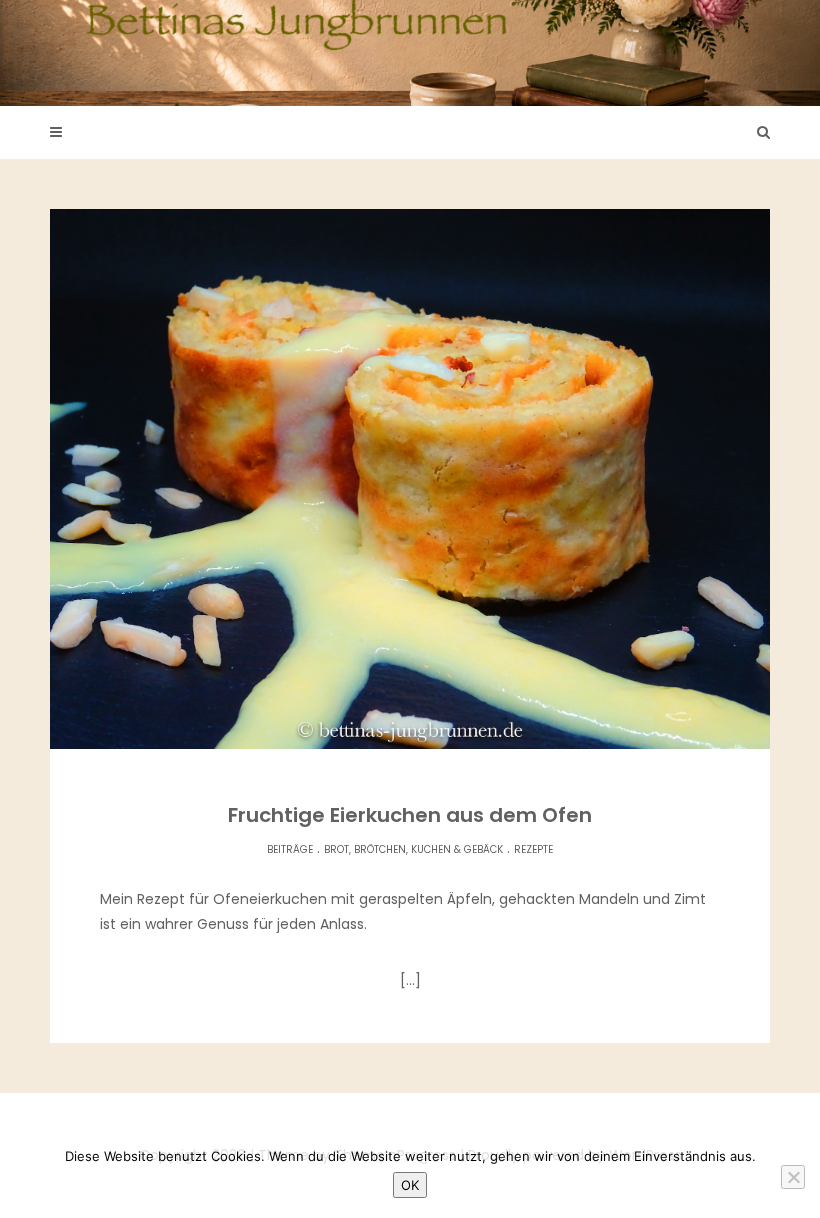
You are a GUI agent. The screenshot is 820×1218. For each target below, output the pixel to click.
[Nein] (793, 1177)
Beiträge (290, 849)
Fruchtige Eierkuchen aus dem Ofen (410, 815)
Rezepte (533, 849)
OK (410, 1185)
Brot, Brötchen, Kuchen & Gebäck (413, 849)
